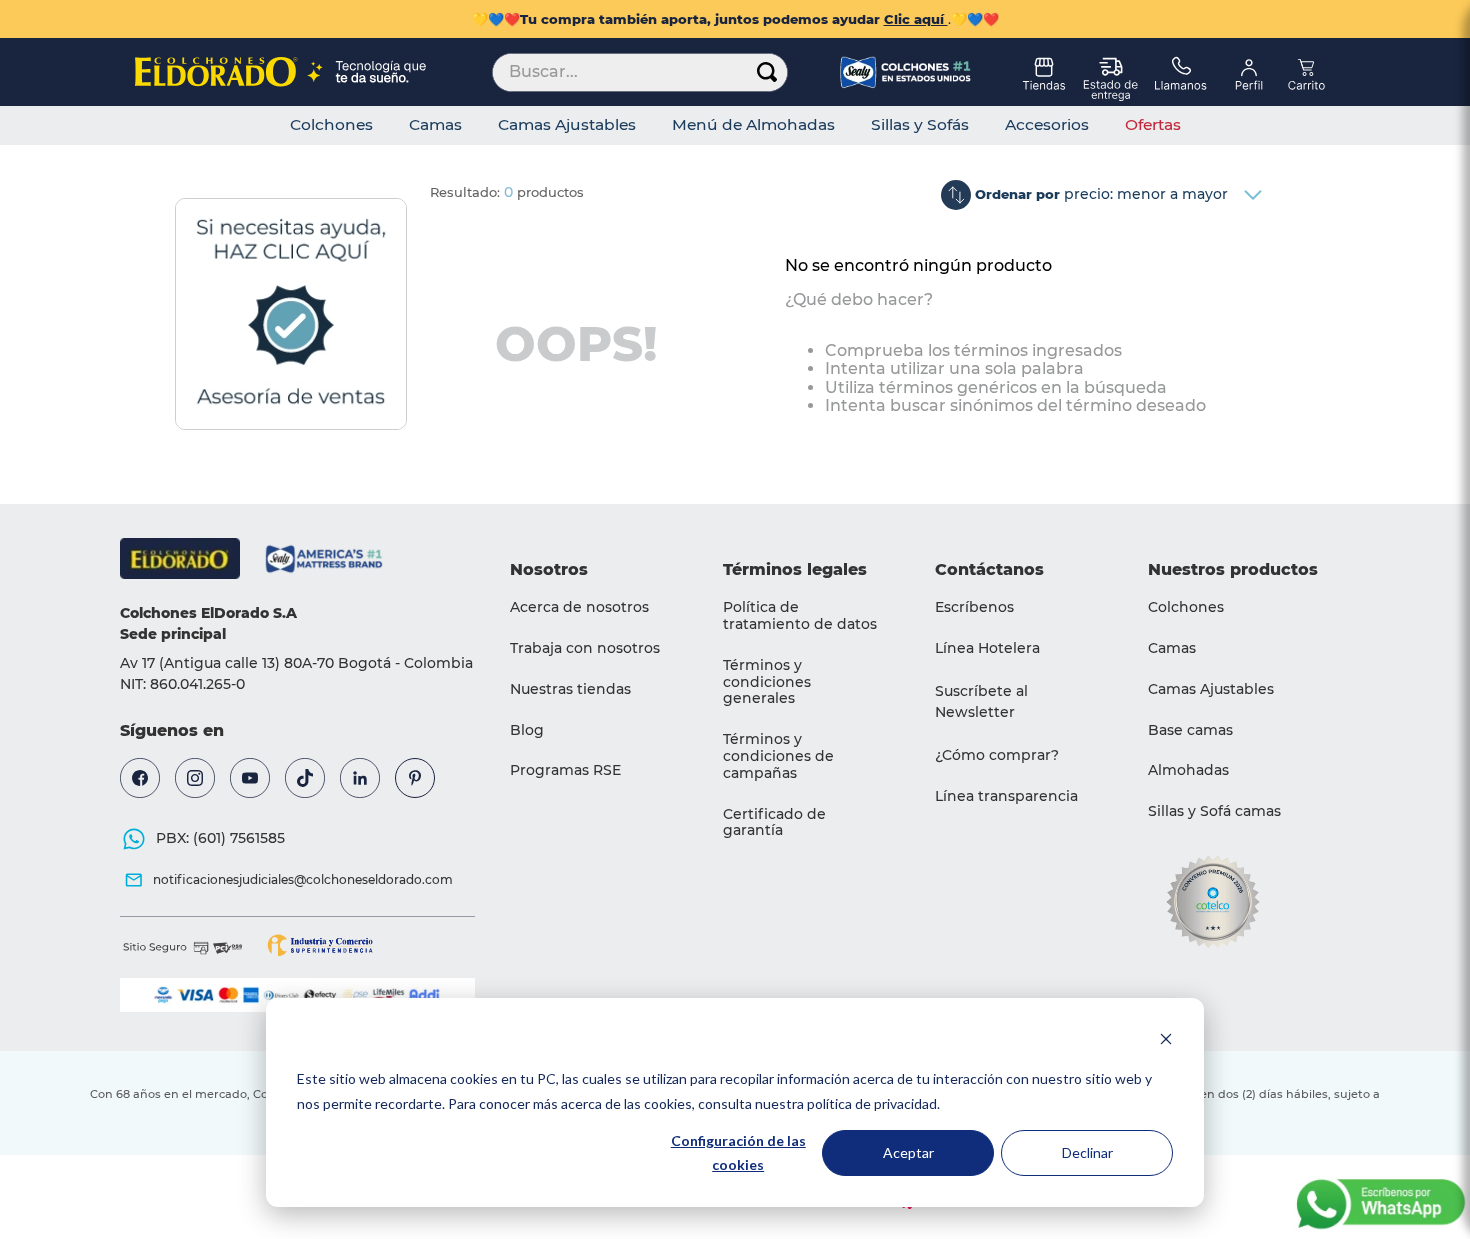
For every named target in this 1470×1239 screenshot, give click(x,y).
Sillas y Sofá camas (1214, 811)
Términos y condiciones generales (767, 682)
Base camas (1190, 730)
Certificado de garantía (774, 822)
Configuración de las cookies (738, 1153)
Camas (435, 125)
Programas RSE (565, 770)
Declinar (1087, 1152)
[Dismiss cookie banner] (1166, 1041)
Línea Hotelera (987, 648)
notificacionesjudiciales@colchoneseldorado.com (303, 879)
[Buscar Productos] (767, 72)
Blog (527, 730)
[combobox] (640, 72)
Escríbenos (974, 607)
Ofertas (1153, 125)
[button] (1016, 702)
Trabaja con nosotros (585, 648)
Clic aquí (916, 19)
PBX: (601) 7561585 (220, 838)
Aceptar (908, 1152)
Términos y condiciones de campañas (778, 756)
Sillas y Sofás (920, 125)
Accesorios (1047, 125)
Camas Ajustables (567, 125)
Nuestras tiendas (570, 689)
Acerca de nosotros (579, 607)
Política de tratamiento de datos (800, 615)
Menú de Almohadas (753, 125)
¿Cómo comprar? (997, 755)
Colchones (331, 125)
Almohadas (1188, 770)
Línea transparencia (1006, 796)
